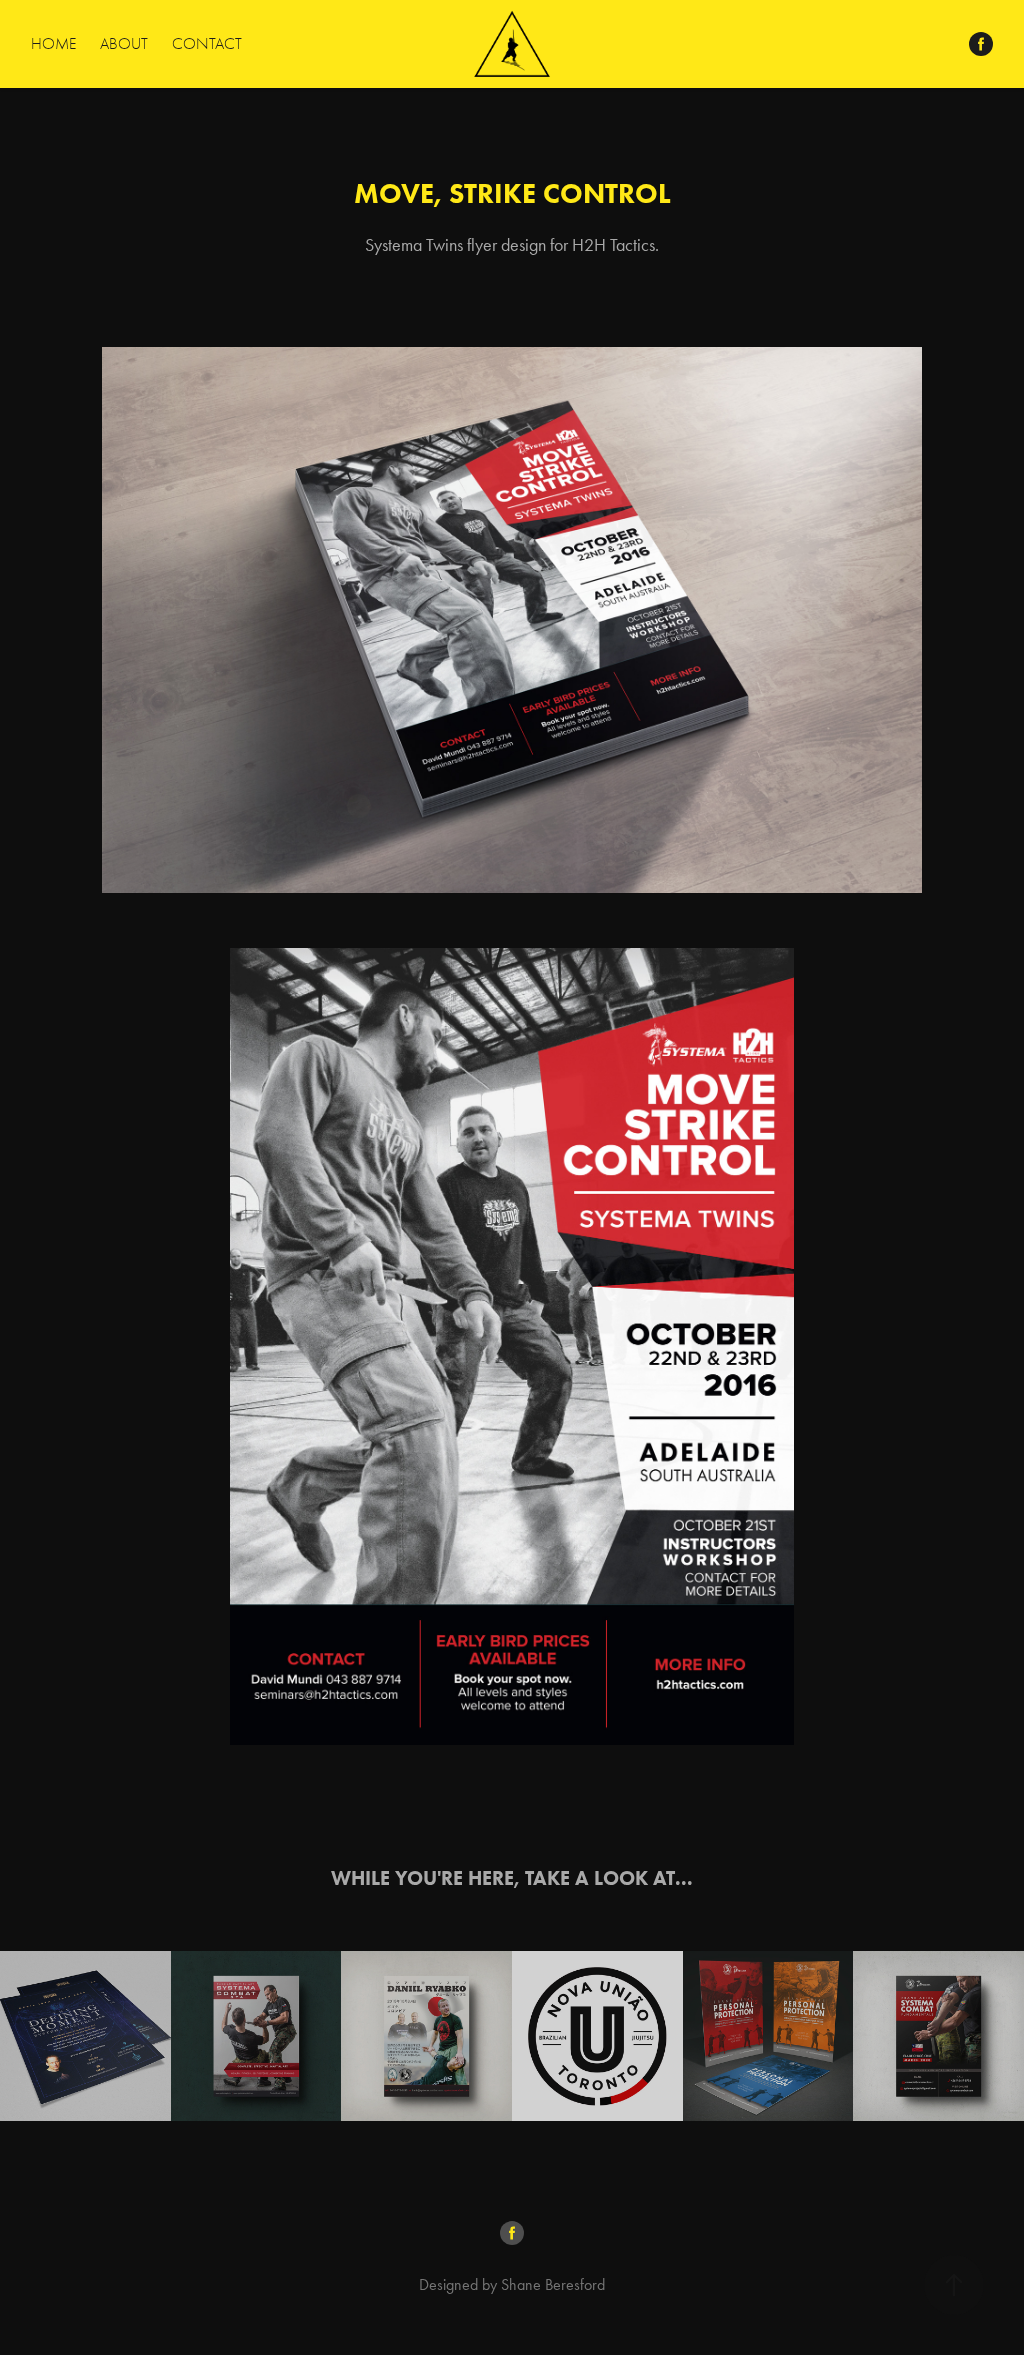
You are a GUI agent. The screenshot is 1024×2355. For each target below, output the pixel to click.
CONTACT (207, 44)
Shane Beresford (553, 2284)
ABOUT (124, 44)
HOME (53, 44)
